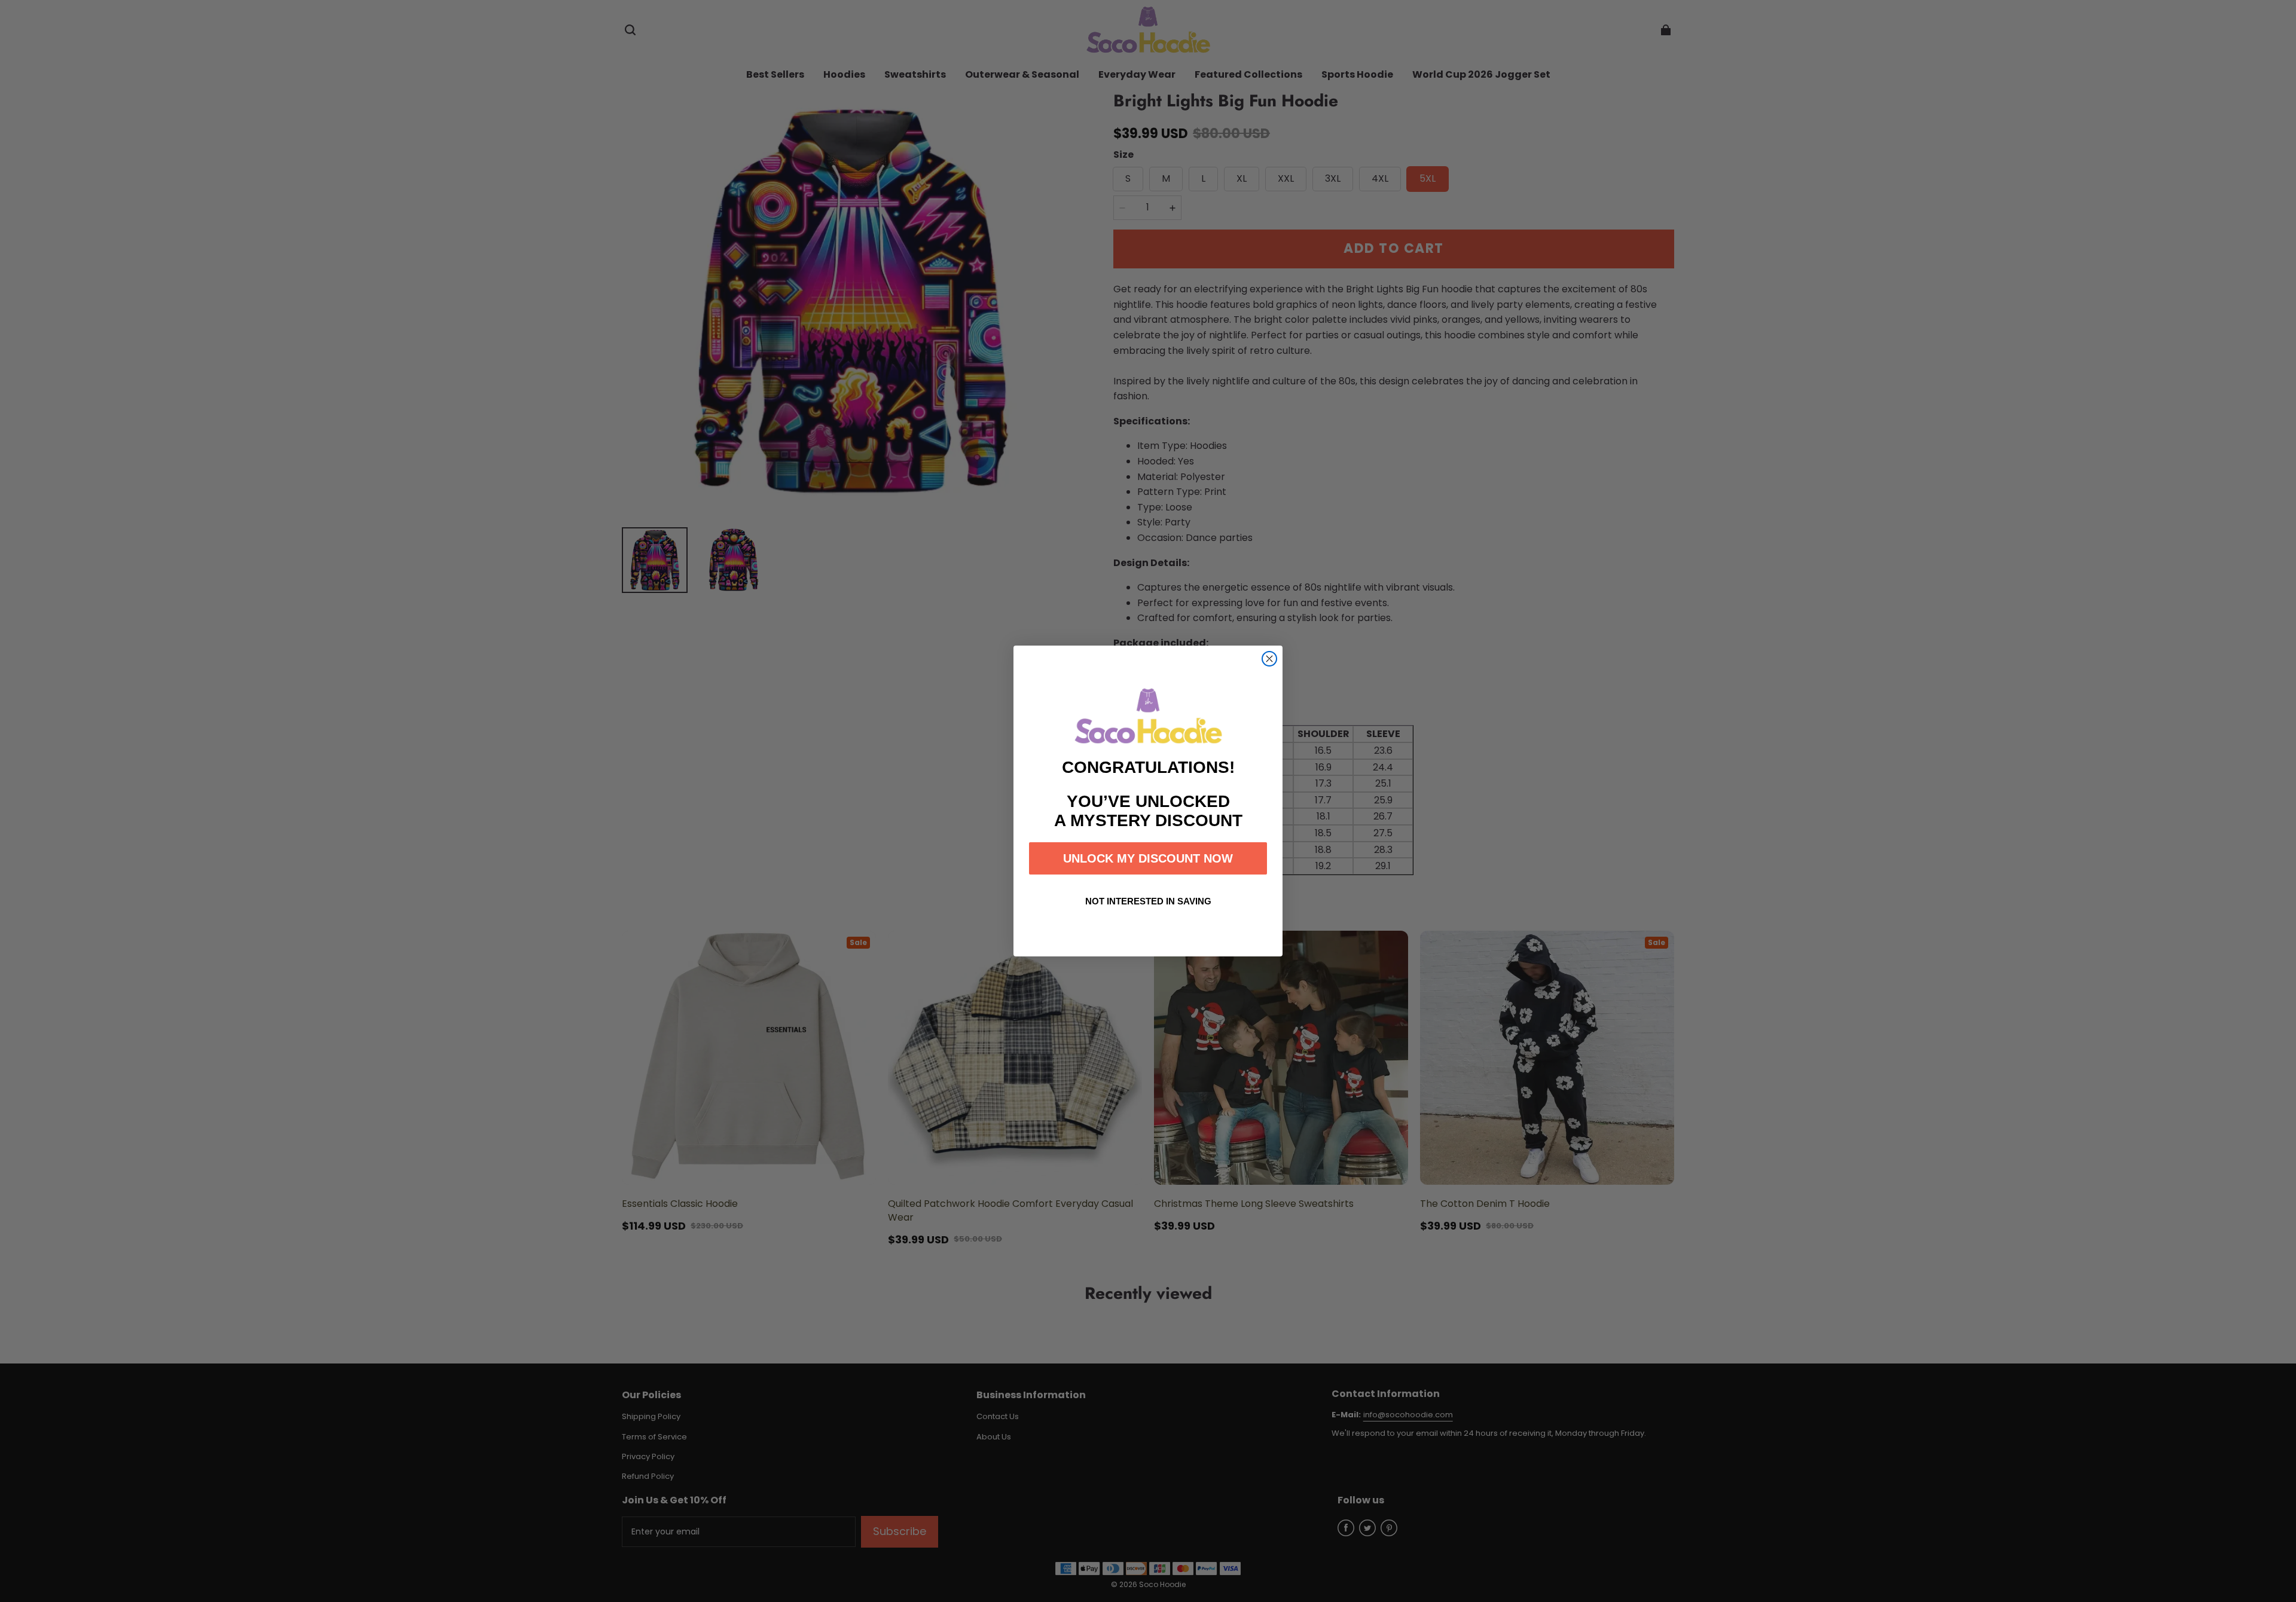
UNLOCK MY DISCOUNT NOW (1148, 858)
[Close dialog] (1269, 659)
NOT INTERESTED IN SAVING (1148, 901)
